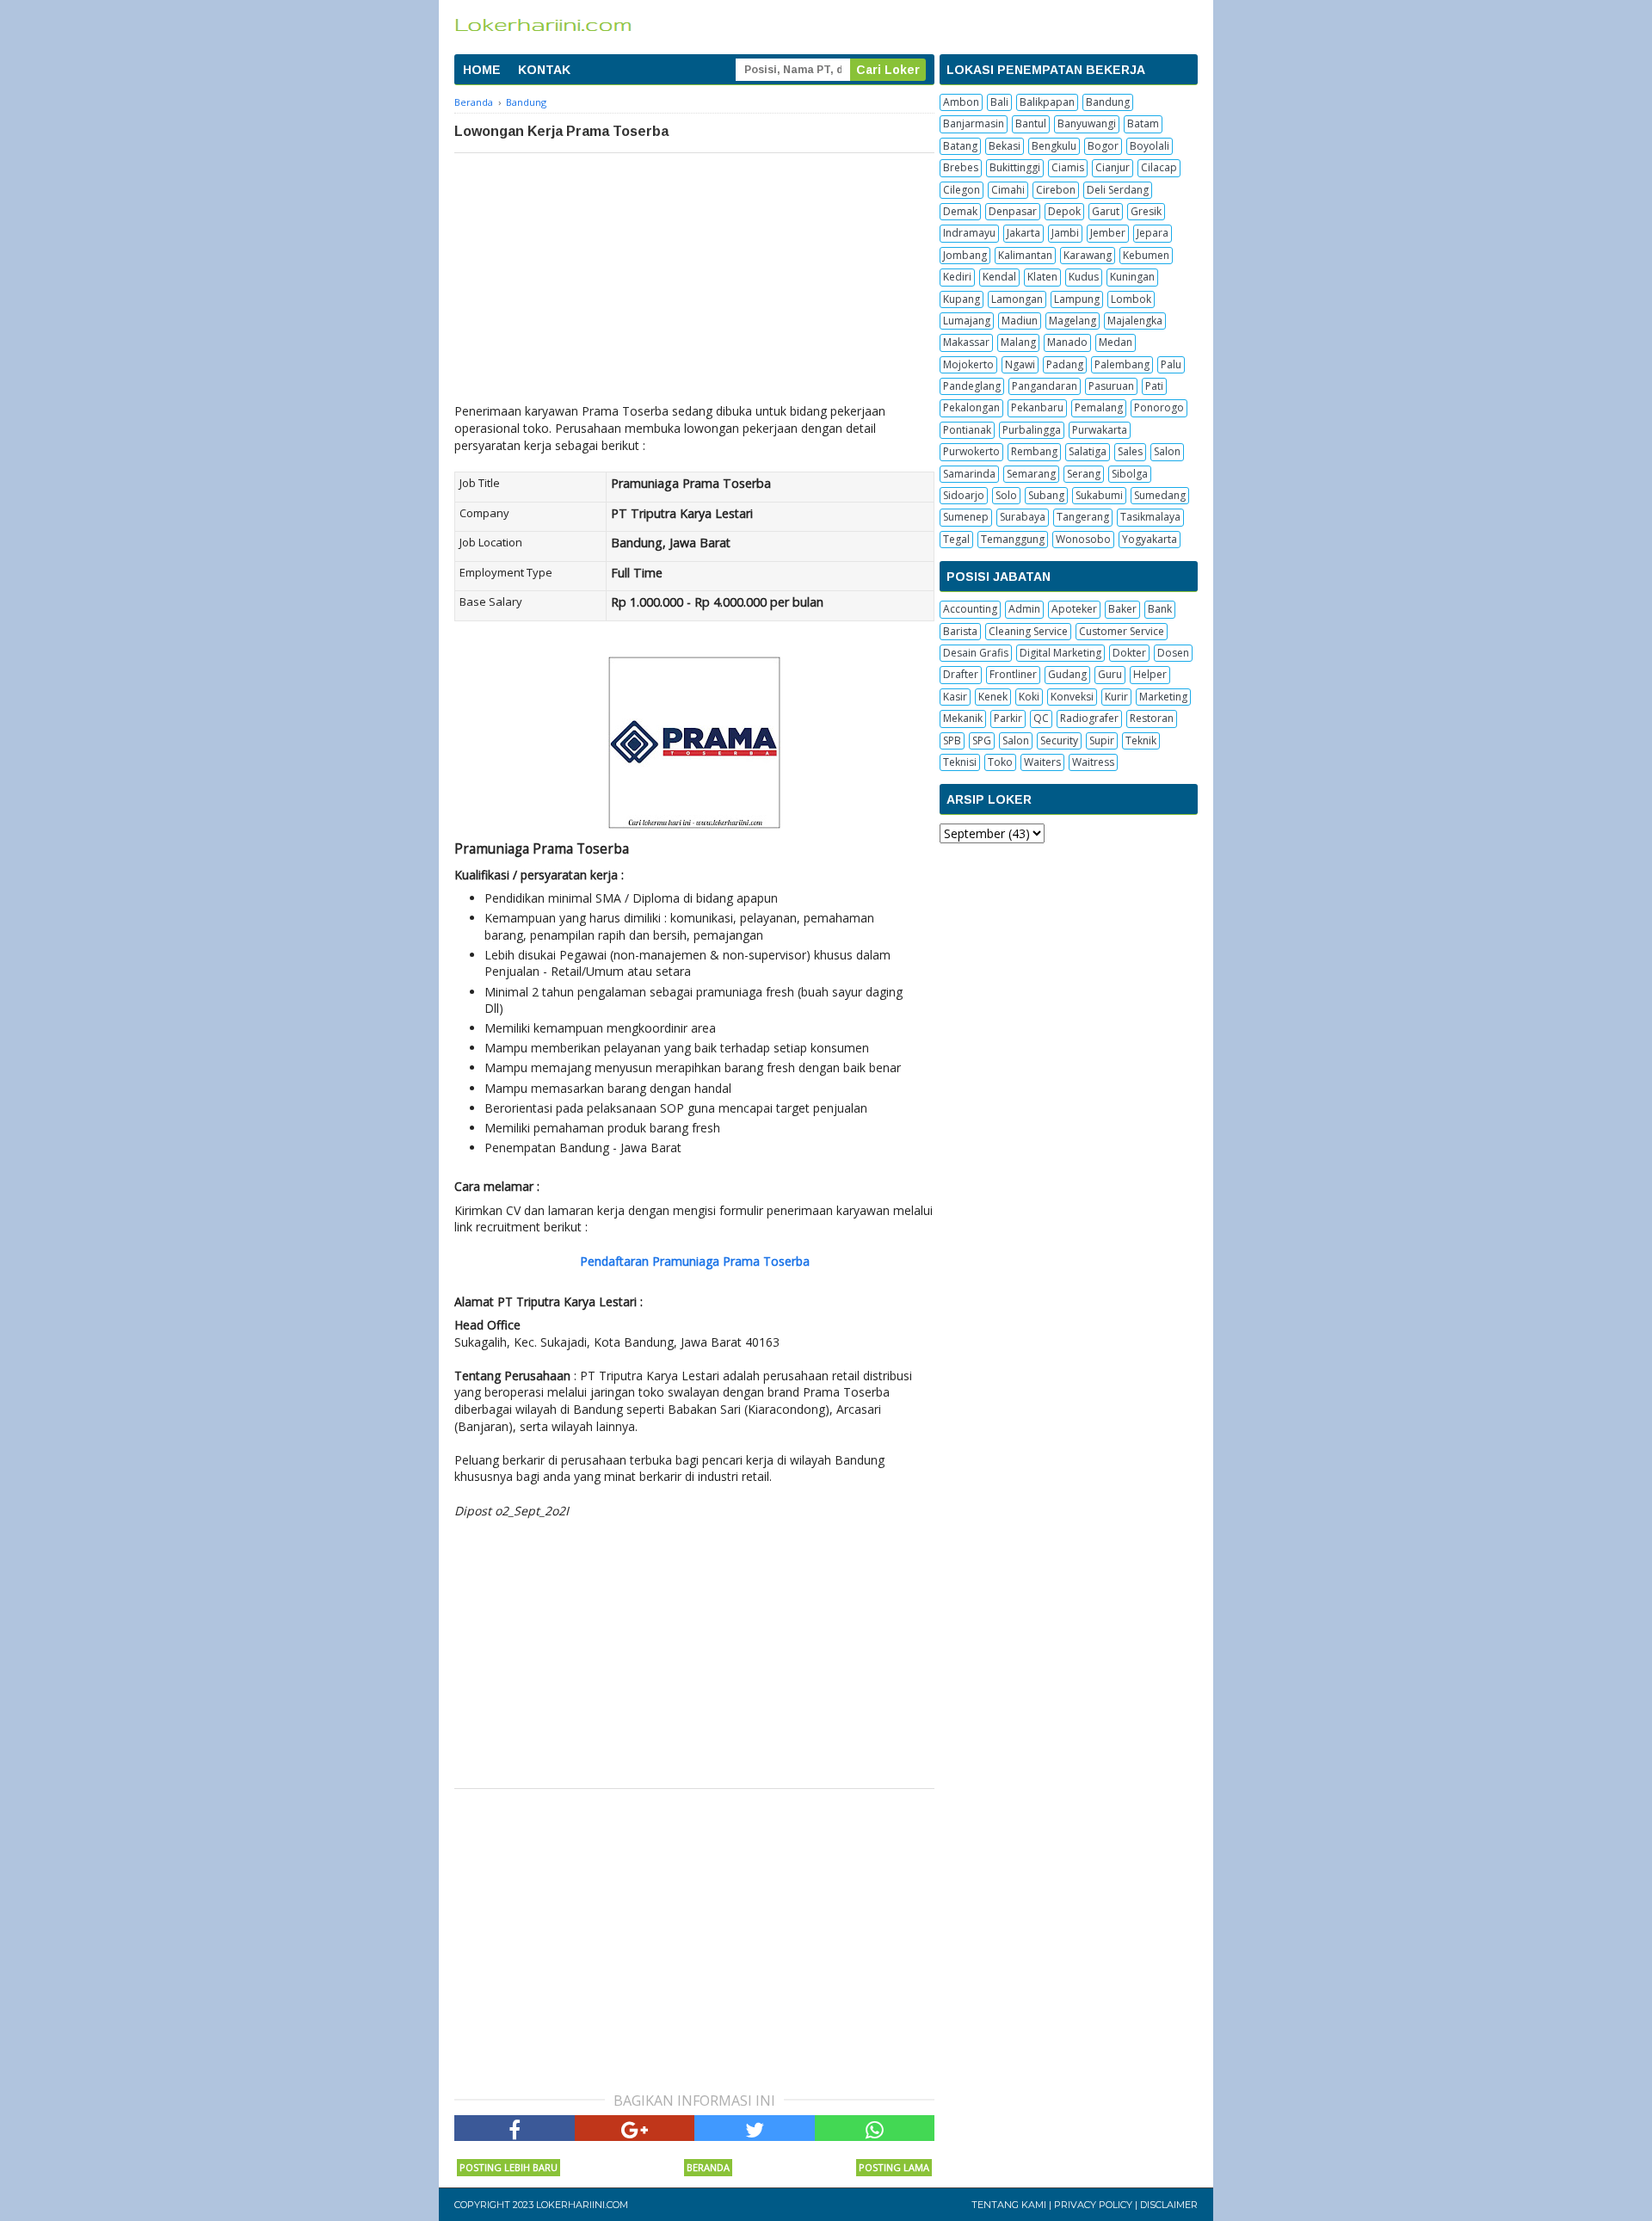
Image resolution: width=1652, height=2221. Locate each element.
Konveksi (1072, 697)
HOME (482, 70)
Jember (1108, 233)
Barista (960, 631)
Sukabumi (1099, 495)
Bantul (1031, 123)
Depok (1064, 211)
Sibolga (1130, 474)
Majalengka (1135, 321)
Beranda (708, 2167)
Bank (1160, 609)
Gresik (1146, 211)
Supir (1102, 740)
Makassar (966, 342)
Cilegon (962, 190)
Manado (1067, 342)
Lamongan (1017, 299)
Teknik (1141, 740)
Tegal (956, 539)
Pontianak (967, 430)
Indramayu (969, 233)
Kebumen (1146, 255)
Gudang (1067, 674)
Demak (960, 211)
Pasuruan (1111, 386)
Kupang (962, 299)
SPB (952, 740)
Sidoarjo (964, 495)
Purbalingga (1032, 430)
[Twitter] (755, 2128)
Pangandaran (1045, 386)
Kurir (1116, 697)
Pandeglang (972, 386)
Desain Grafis (976, 653)
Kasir (955, 697)
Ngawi (1020, 364)
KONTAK (544, 70)
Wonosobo (1083, 539)
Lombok (1131, 299)
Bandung (1108, 102)
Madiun (1020, 321)
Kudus (1084, 277)
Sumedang (1160, 495)
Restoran (1152, 718)
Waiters (1042, 762)
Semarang (1031, 474)
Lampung (1077, 299)
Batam (1143, 123)
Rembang (1034, 451)
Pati (1154, 386)
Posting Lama (894, 2167)
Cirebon (1056, 190)
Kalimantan (1025, 255)
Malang (1018, 342)
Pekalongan (971, 407)
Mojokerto (968, 364)
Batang (960, 146)
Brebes (961, 167)
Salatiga (1088, 451)
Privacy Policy (1093, 2205)
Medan (1116, 342)
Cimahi (1008, 190)
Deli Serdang (1118, 190)
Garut (1106, 211)
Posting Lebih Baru (509, 2167)
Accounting (970, 609)
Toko (1000, 762)
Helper (1150, 674)
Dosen (1173, 653)
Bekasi (1005, 146)
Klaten (1042, 277)
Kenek (993, 697)
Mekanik (963, 718)
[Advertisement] (694, 282)
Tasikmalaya (1150, 517)
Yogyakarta (1150, 539)
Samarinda (969, 474)
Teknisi (960, 762)
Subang (1046, 495)
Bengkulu (1054, 146)
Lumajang (967, 321)
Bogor (1103, 146)
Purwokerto (971, 451)
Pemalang (1099, 407)
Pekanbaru (1037, 407)
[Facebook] (515, 2128)
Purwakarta (1100, 430)
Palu (1171, 364)
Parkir (1008, 718)
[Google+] (635, 2128)
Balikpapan (1047, 102)
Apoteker (1074, 609)
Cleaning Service (1028, 631)
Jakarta (1023, 233)
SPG (982, 740)
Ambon (961, 102)
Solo (1006, 495)
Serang (1084, 474)
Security (1059, 740)
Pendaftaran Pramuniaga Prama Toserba (695, 1261)
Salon (1167, 451)
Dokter (1129, 653)
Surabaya (1023, 517)
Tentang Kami (1009, 2205)
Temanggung (1013, 539)
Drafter (961, 674)
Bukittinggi (1015, 167)
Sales (1130, 451)
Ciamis (1068, 167)
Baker (1122, 609)
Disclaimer (1169, 2205)
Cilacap (1159, 167)
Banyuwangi (1087, 123)
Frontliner (1013, 674)
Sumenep (966, 517)
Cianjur (1113, 167)
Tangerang (1083, 517)
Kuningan (1132, 277)
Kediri (957, 277)
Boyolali (1150, 146)
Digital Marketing (1060, 653)
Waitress (1093, 762)
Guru (1110, 674)
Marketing (1163, 697)
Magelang (1073, 321)
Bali (999, 102)
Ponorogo (1159, 407)
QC (1041, 718)
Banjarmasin (974, 123)
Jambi (1065, 233)
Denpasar (1013, 211)
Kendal (999, 277)
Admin (1024, 609)
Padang (1065, 364)
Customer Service (1122, 631)
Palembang (1122, 364)
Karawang (1088, 255)
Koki (1029, 697)
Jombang (965, 255)
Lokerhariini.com (582, 2205)
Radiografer (1089, 718)
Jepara (1153, 233)
